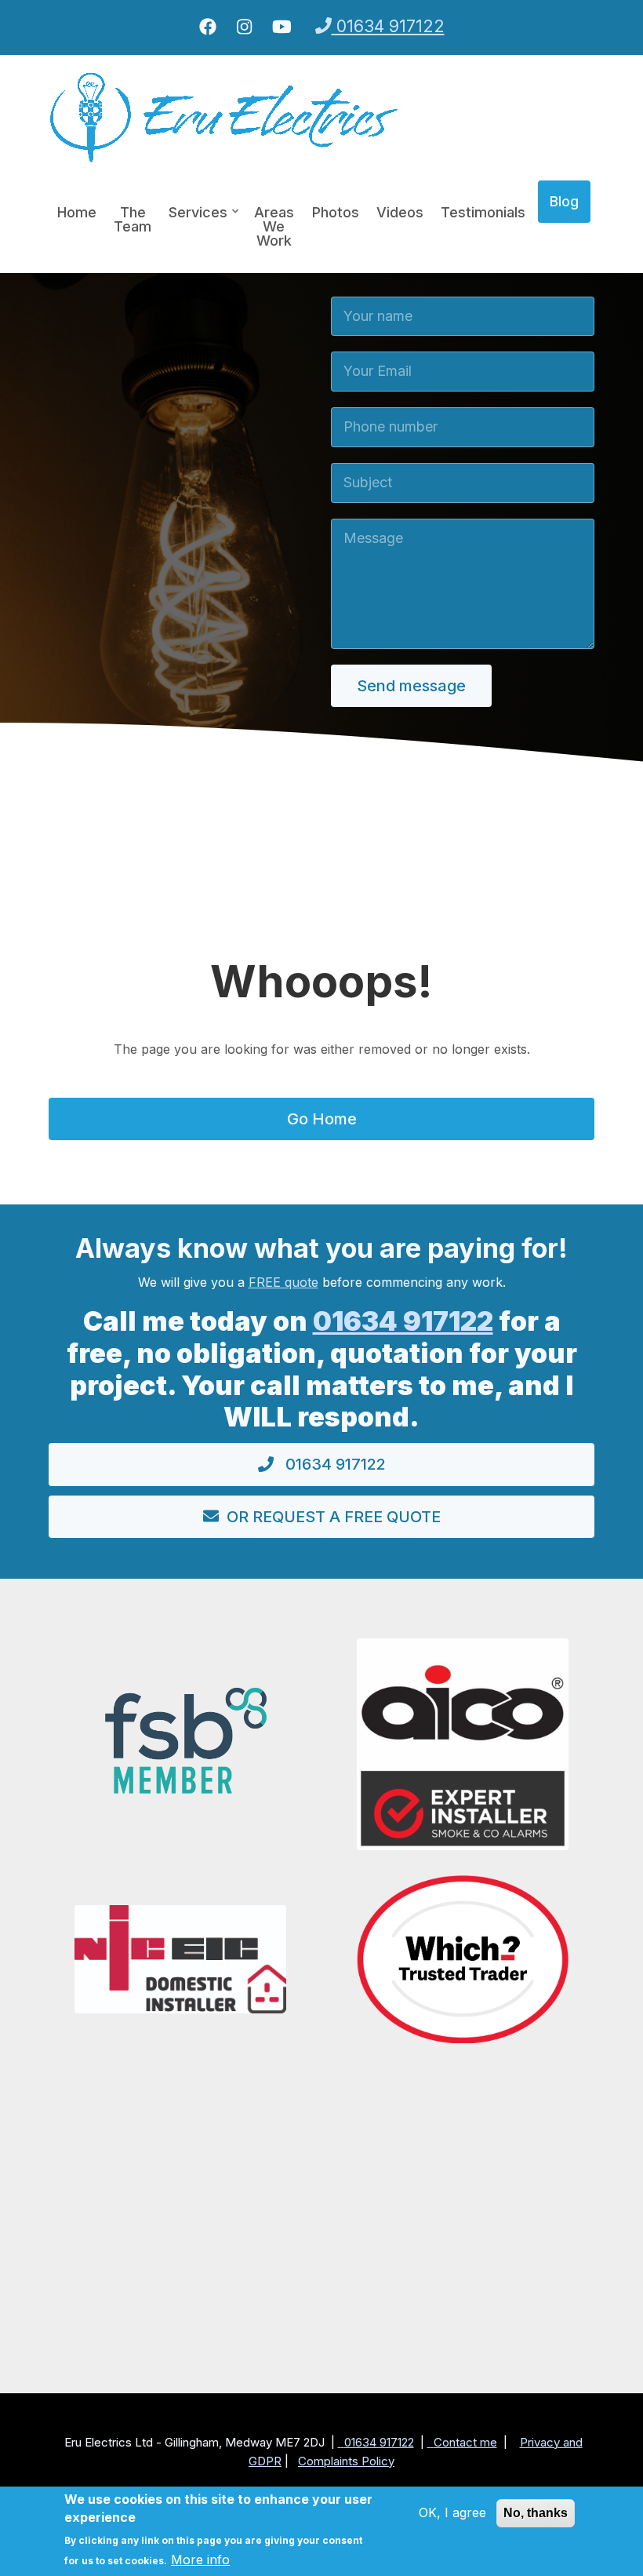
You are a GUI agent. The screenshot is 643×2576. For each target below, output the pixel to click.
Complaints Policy (346, 2461)
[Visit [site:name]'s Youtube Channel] (282, 27)
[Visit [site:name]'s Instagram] (244, 27)
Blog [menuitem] (564, 201)
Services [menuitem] (194, 219)
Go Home (322, 1119)
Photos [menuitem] (336, 212)
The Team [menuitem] (133, 219)
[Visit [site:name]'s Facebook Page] (208, 27)
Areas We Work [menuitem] (274, 226)
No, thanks (536, 2513)
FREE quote (283, 1282)
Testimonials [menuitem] (483, 212)
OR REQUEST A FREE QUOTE (334, 1517)
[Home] (225, 116)
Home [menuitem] (77, 212)
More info (200, 2560)
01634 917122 (388, 26)
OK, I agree (452, 2512)
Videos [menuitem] (400, 212)
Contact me (465, 2442)
